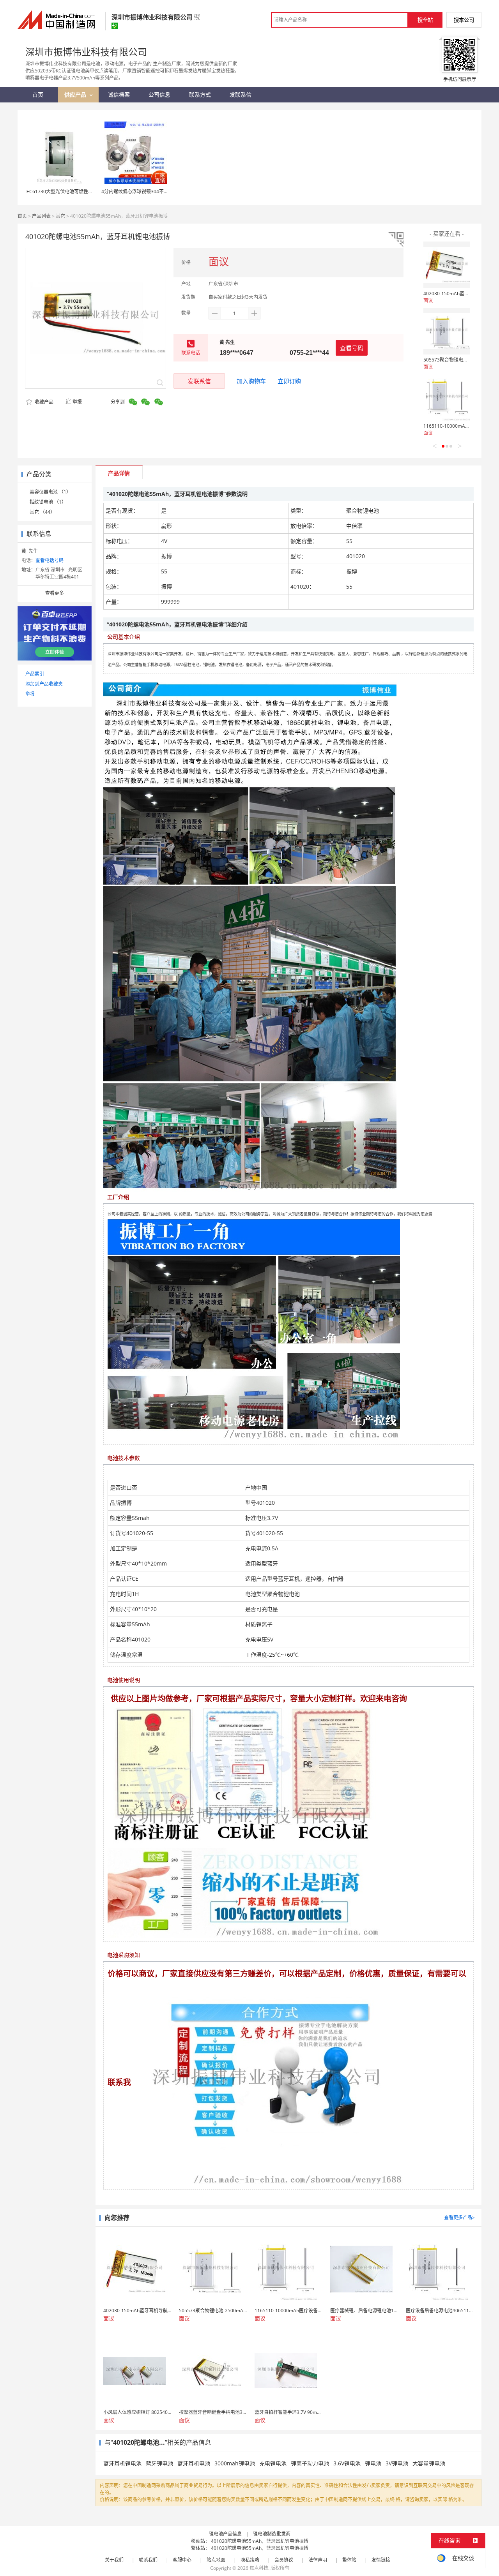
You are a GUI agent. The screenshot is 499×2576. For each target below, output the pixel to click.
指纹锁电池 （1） (48, 502)
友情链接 (381, 2560)
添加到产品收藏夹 (44, 684)
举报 (77, 402)
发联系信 (199, 381)
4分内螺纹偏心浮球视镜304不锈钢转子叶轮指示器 (154, 191)
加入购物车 (251, 381)
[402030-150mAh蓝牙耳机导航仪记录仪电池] (447, 265)
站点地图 (216, 2560)
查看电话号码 (50, 560)
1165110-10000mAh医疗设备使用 (460, 426)
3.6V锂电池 (347, 2463)
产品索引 (35, 674)
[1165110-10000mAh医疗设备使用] (447, 397)
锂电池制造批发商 (272, 2534)
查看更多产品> (459, 2217)
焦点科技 (259, 2568)
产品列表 (41, 216)
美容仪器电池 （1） (50, 492)
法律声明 (318, 2560)
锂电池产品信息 (225, 2534)
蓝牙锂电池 (159, 2463)
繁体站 (349, 2560)
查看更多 (55, 593)
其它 (60, 216)
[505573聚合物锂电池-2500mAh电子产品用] (447, 331)
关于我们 (114, 2560)
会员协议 (284, 2560)
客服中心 (182, 2560)
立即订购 (289, 381)
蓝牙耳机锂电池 (122, 2463)
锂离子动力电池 (310, 2463)
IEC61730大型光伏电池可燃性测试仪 (64, 191)
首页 (22, 216)
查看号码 (352, 348)
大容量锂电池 (429, 2463)
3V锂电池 (397, 2463)
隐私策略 (250, 2560)
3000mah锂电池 (235, 2463)
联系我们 (148, 2560)
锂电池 (373, 2463)
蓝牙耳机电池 (194, 2463)
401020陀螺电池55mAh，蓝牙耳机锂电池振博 (260, 2541)
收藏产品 (43, 402)
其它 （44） (42, 512)
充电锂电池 (273, 2463)
